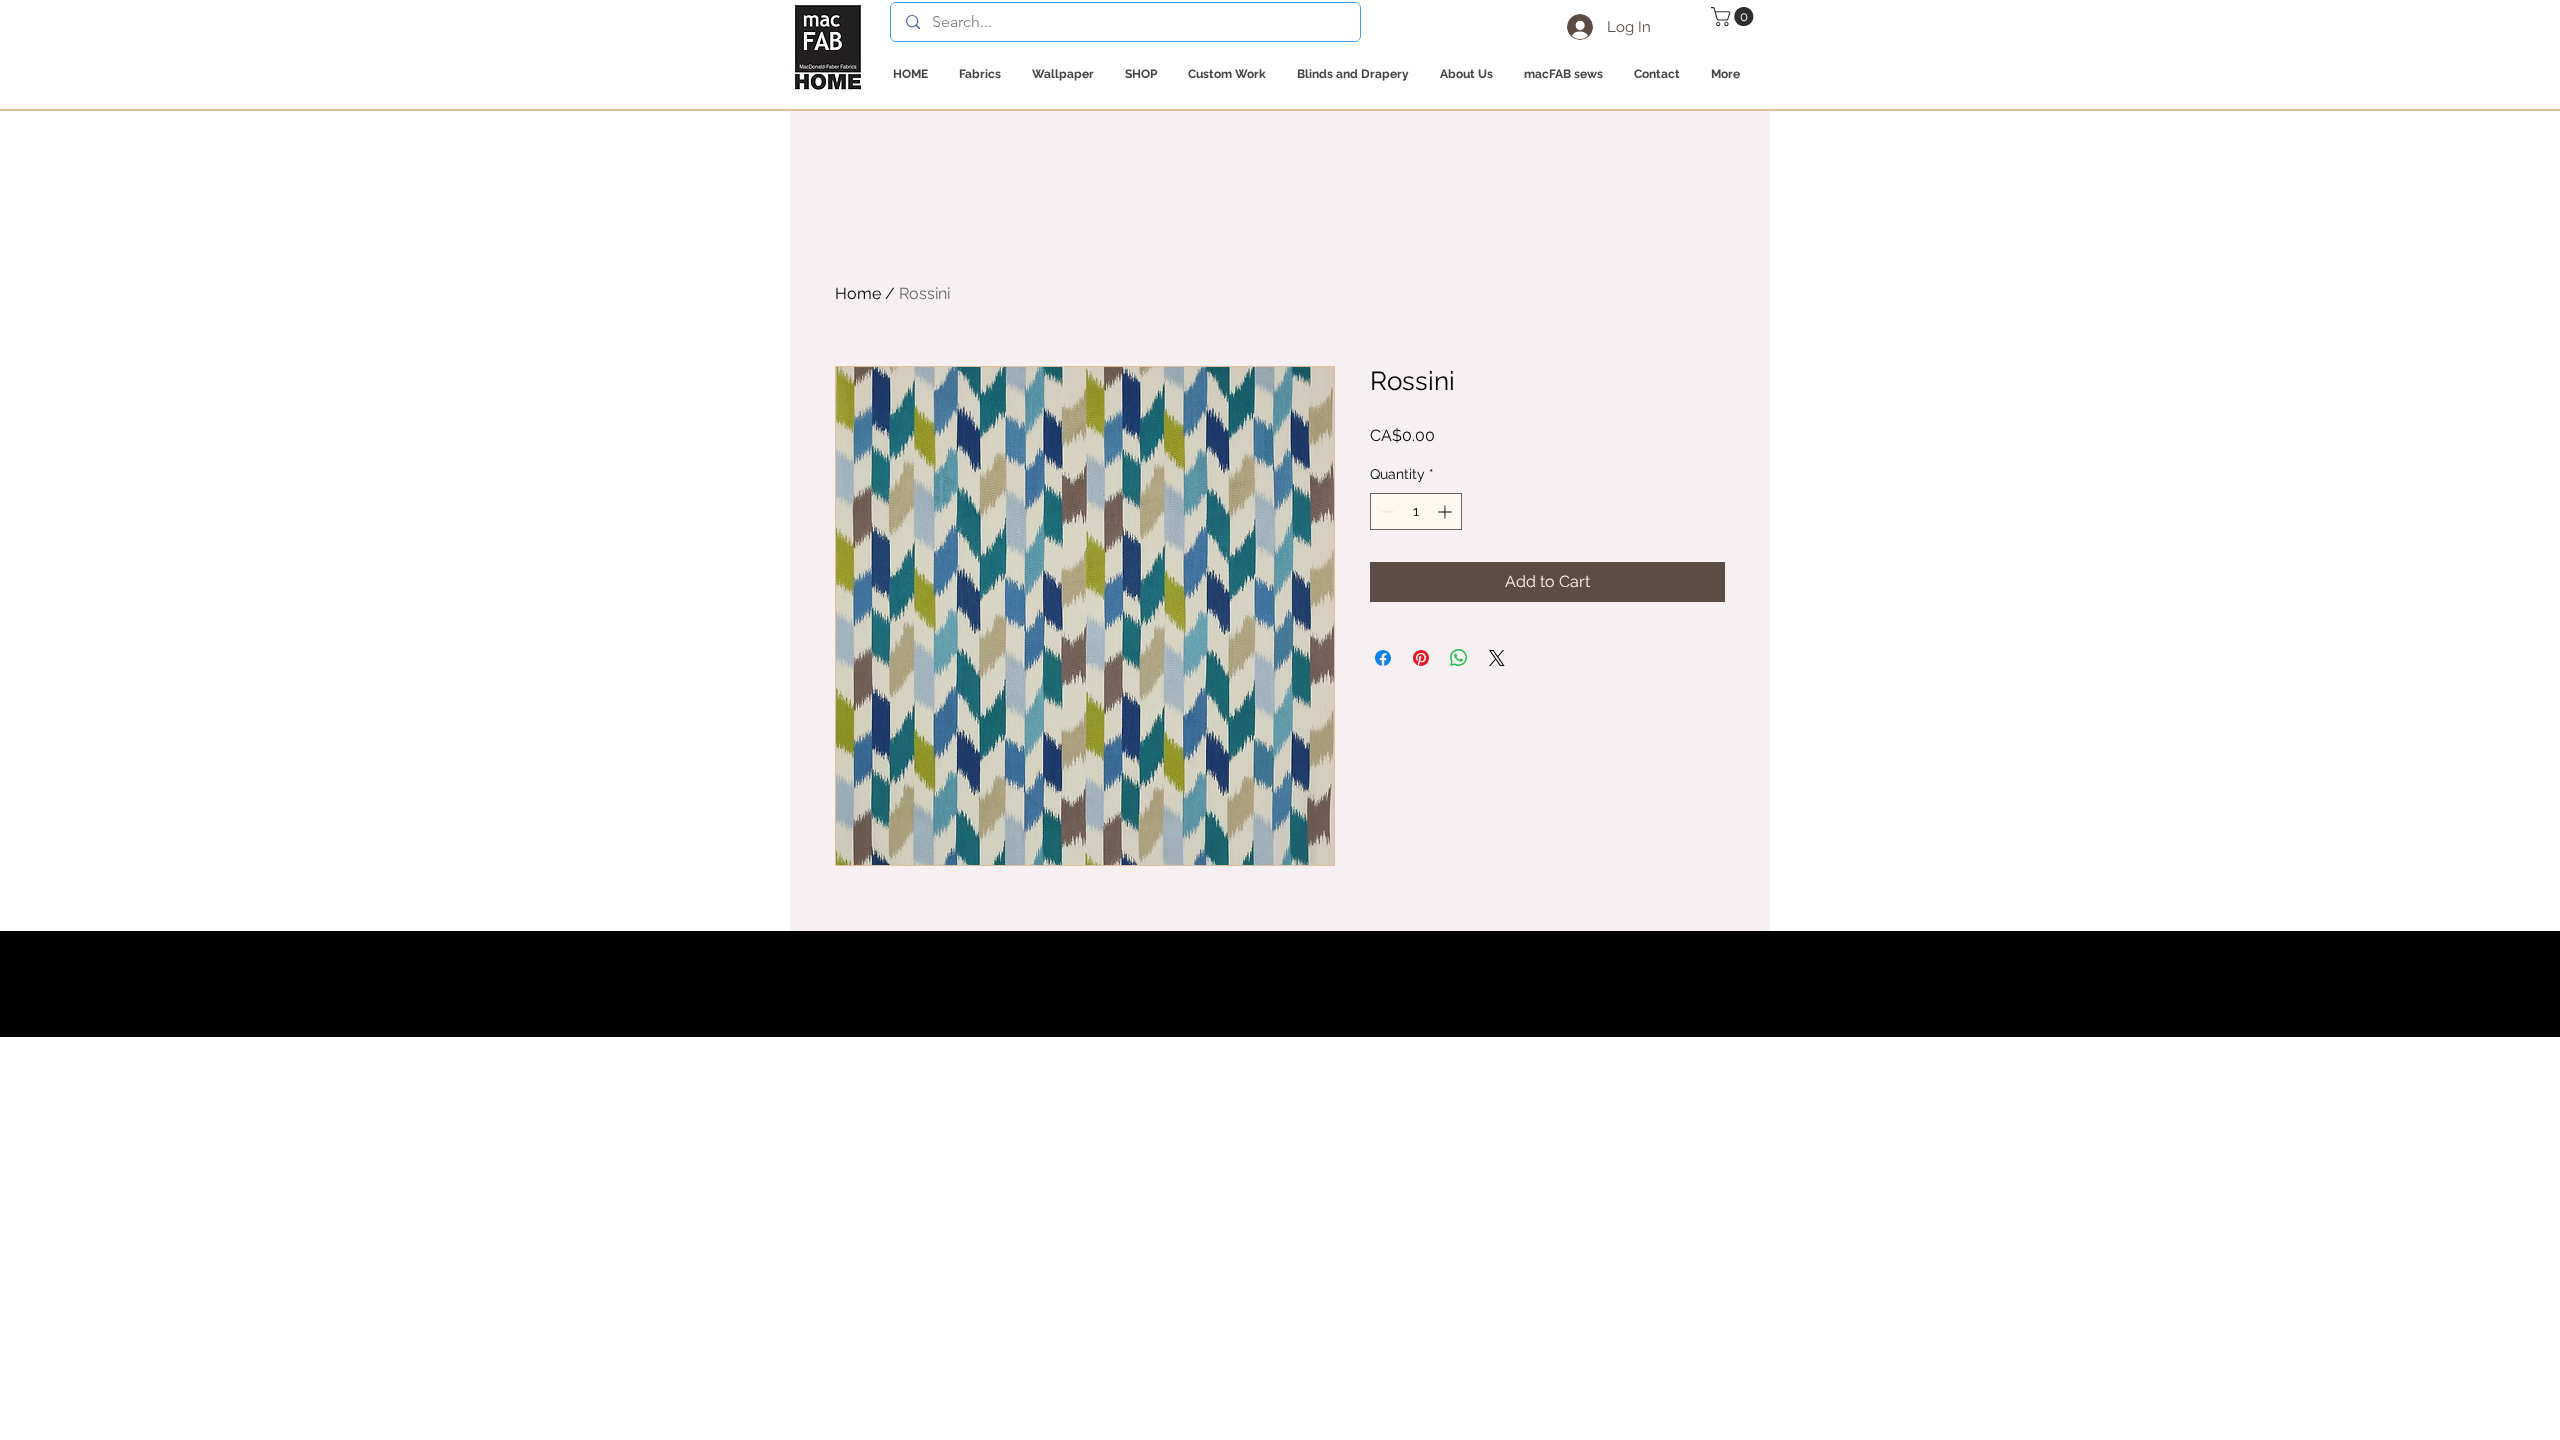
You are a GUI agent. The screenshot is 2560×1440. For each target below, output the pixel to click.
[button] (1734, 16)
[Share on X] (1497, 658)
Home (858, 293)
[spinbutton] (1416, 511)
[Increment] (1446, 511)
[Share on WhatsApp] (1459, 658)
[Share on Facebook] (1383, 658)
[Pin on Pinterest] (1421, 658)
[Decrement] (1385, 511)
